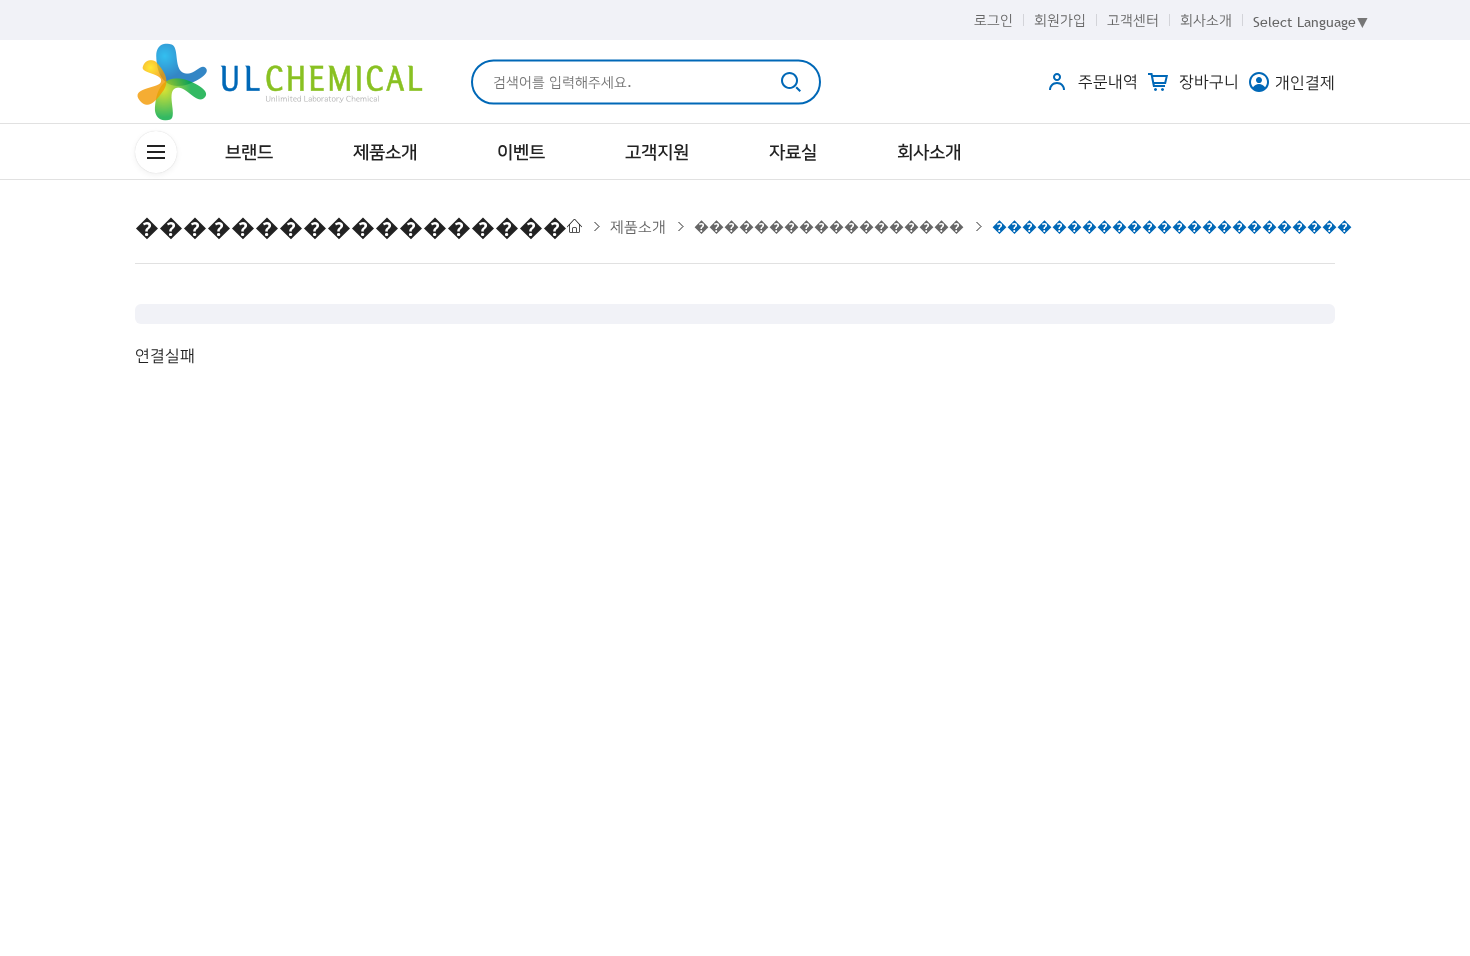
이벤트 (521, 151)
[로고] (280, 82)
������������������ (829, 226)
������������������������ (1172, 226)
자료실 (793, 151)
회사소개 (1206, 20)
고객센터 (1133, 20)
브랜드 (249, 151)
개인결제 (1305, 82)
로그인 (993, 20)
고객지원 (657, 151)
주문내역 (1105, 81)
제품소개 (385, 151)
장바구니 (1206, 81)
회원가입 (1060, 20)
